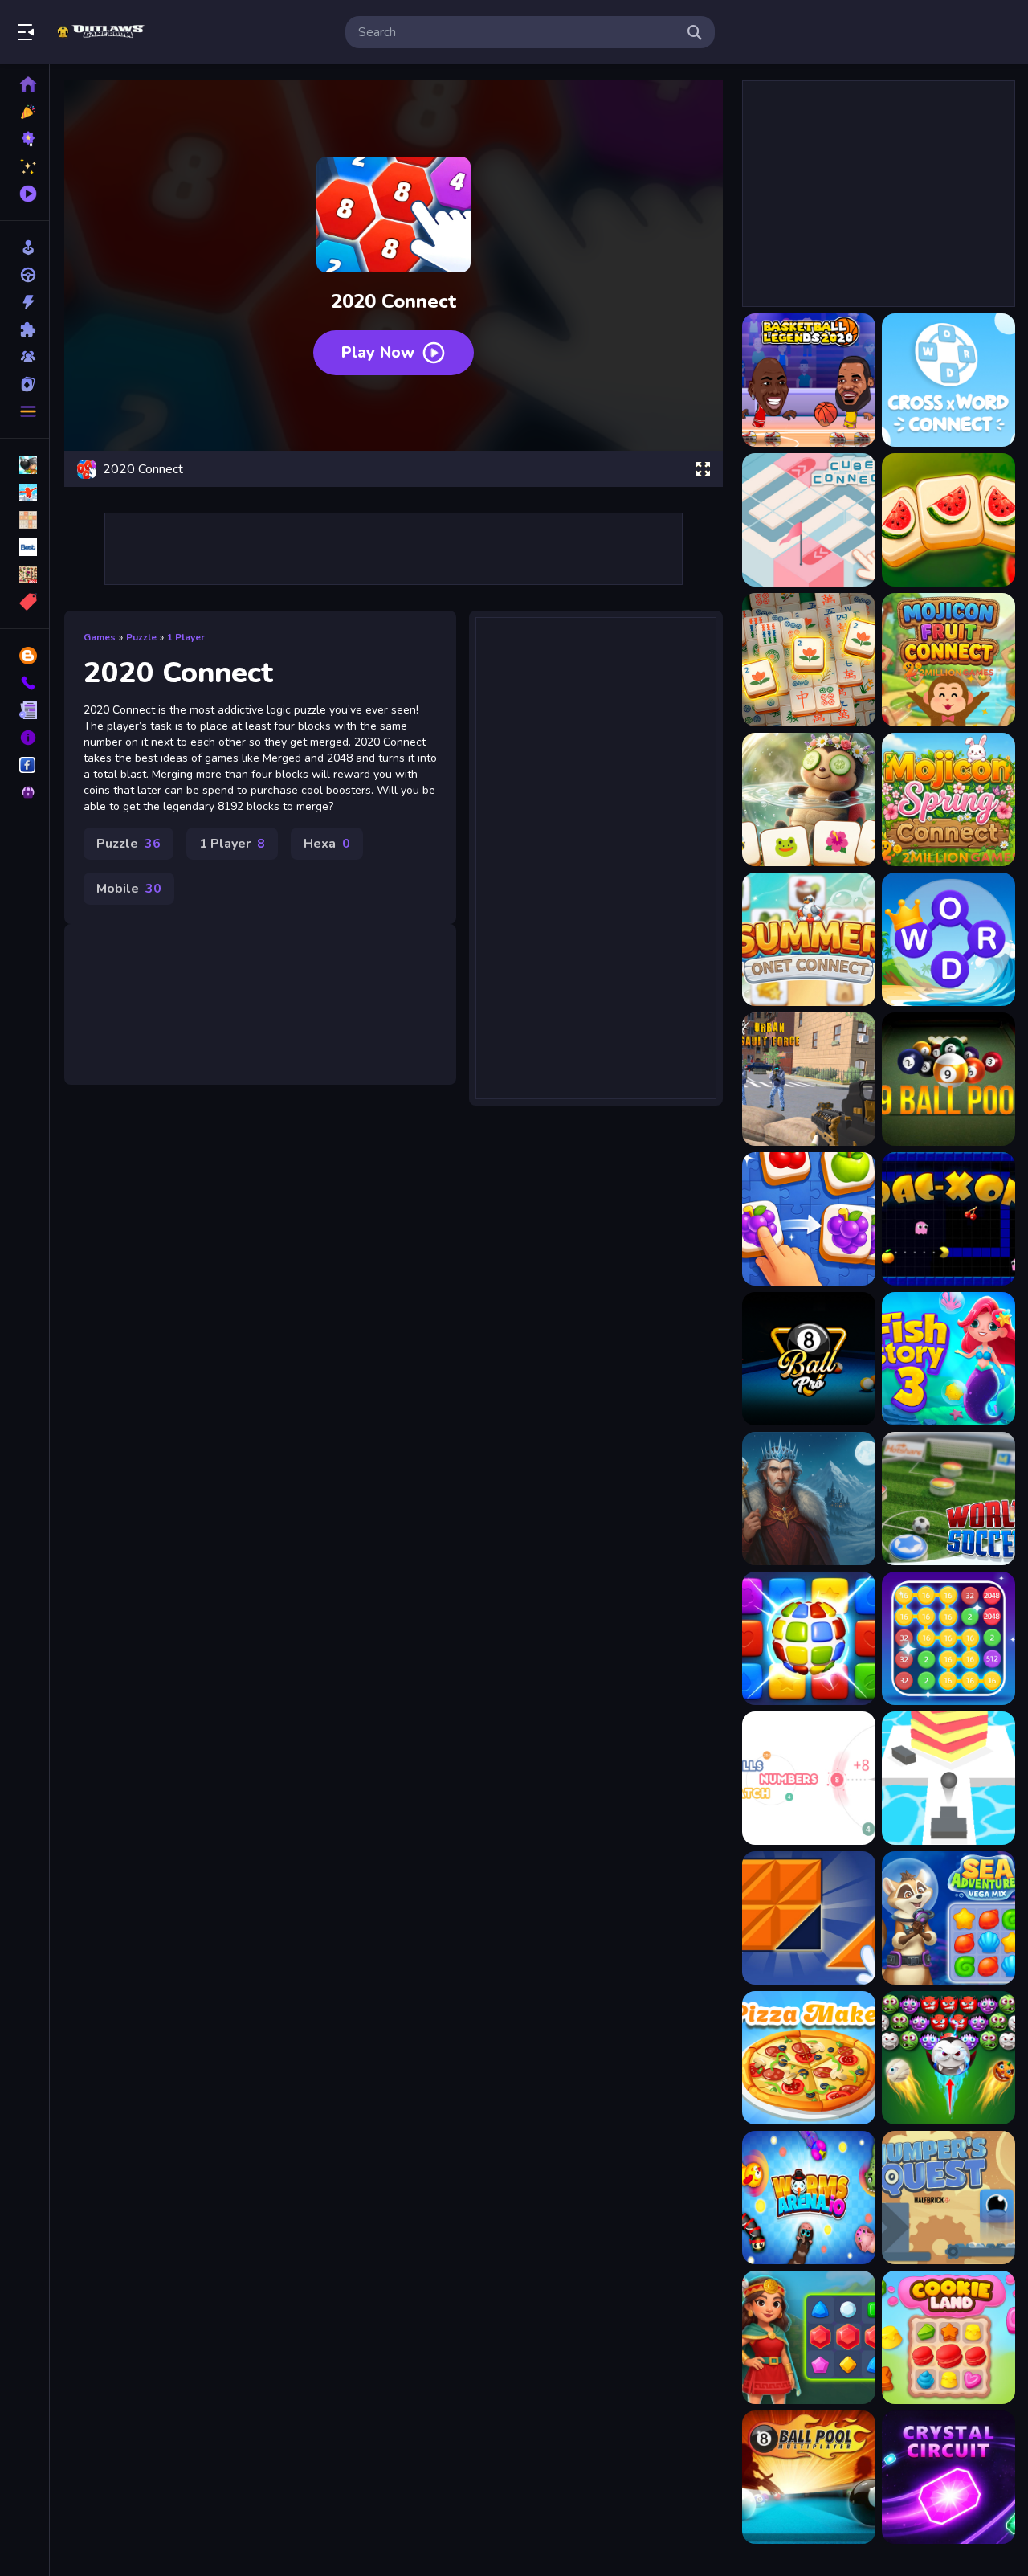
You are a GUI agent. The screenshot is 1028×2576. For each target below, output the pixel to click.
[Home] (24, 84)
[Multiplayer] (24, 357)
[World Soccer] (948, 1499)
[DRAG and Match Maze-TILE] (809, 1219)
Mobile (129, 889)
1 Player (186, 637)
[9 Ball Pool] (948, 1079)
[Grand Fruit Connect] (948, 520)
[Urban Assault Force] (809, 1079)
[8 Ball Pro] (809, 1359)
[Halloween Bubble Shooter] (948, 2058)
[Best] (24, 547)
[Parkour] (24, 493)
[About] (24, 738)
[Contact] (24, 683)
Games (100, 637)
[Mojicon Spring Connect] (948, 799)
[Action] (24, 302)
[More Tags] (24, 602)
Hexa (327, 844)
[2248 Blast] (948, 1638)
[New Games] (24, 112)
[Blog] (24, 656)
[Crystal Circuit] (948, 2477)
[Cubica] (809, 1638)
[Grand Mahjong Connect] (809, 660)
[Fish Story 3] (948, 1359)
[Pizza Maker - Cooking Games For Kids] (809, 2058)
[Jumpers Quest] (948, 2198)
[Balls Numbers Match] (809, 1778)
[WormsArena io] (809, 2198)
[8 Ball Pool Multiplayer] (809, 2477)
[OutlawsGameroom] (24, 765)
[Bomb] (24, 465)
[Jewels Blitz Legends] (809, 2337)
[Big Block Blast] (809, 1918)
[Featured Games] (24, 166)
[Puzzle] (24, 329)
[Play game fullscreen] (703, 469)
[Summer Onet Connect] (809, 939)
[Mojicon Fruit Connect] (948, 660)
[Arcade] (24, 247)
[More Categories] (24, 411)
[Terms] (24, 710)
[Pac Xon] (948, 1219)
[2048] (24, 520)
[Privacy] (24, 792)
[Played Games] (24, 194)
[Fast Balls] (948, 1778)
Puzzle (141, 637)
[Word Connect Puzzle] (948, 939)
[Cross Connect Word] (948, 380)
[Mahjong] (24, 574)
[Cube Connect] (809, 520)
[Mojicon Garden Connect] (809, 799)
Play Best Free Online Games (103, 32)
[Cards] (24, 384)
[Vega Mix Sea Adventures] (948, 1918)
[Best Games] (24, 139)
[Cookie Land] (948, 2337)
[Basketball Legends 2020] (809, 380)
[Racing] (24, 275)
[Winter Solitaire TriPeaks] (809, 1499)
